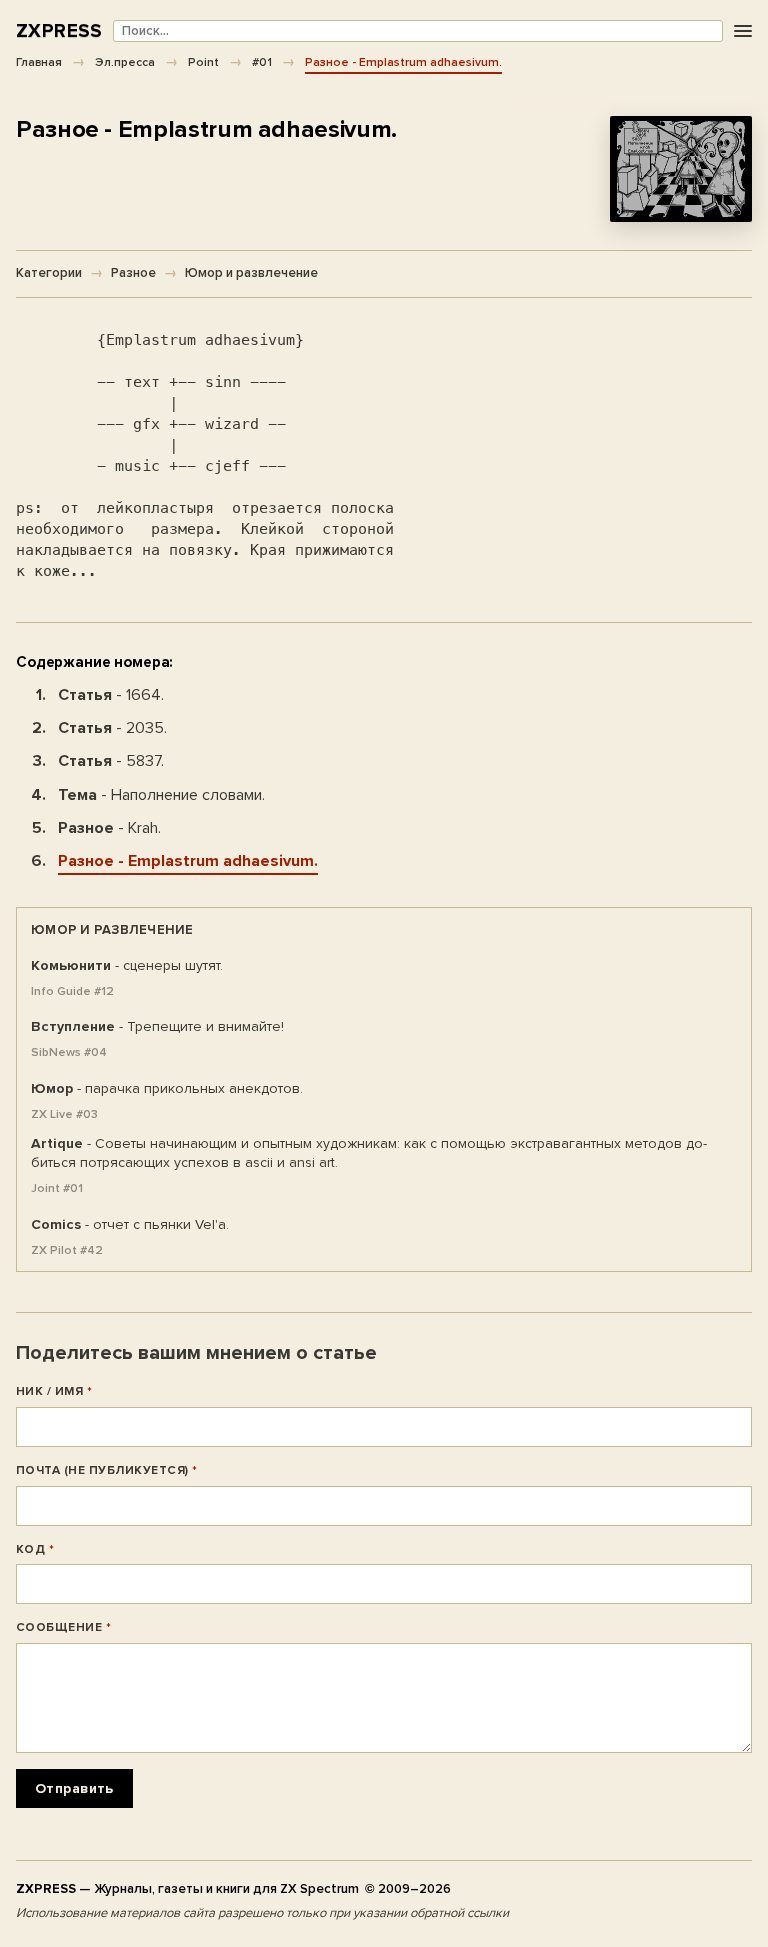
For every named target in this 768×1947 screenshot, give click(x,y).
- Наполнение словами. (161, 795)
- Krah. (109, 828)
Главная (39, 62)
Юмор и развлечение (251, 273)
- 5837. (111, 761)
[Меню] (742, 31)
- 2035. (112, 728)
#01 (262, 62)
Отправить (74, 1788)
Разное (133, 273)
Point (203, 62)
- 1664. (111, 695)
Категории (49, 273)
